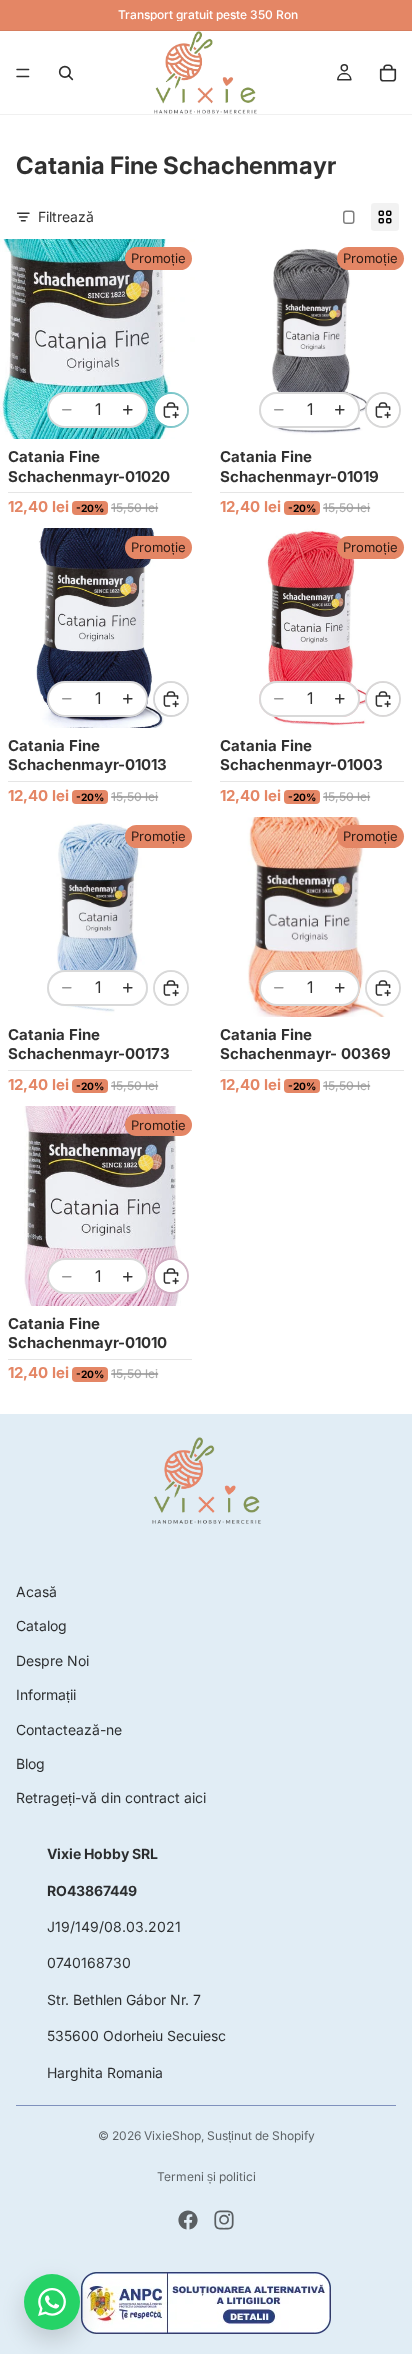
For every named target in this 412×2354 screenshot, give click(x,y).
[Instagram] (224, 2220)
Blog (30, 1763)
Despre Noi (52, 1660)
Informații (46, 1694)
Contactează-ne (69, 1729)
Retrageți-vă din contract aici (111, 1797)
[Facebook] (188, 2220)
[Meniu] (23, 73)
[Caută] (66, 73)
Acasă (36, 1591)
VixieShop (172, 2135)
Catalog (41, 1625)
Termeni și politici (206, 2176)
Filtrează (66, 216)
